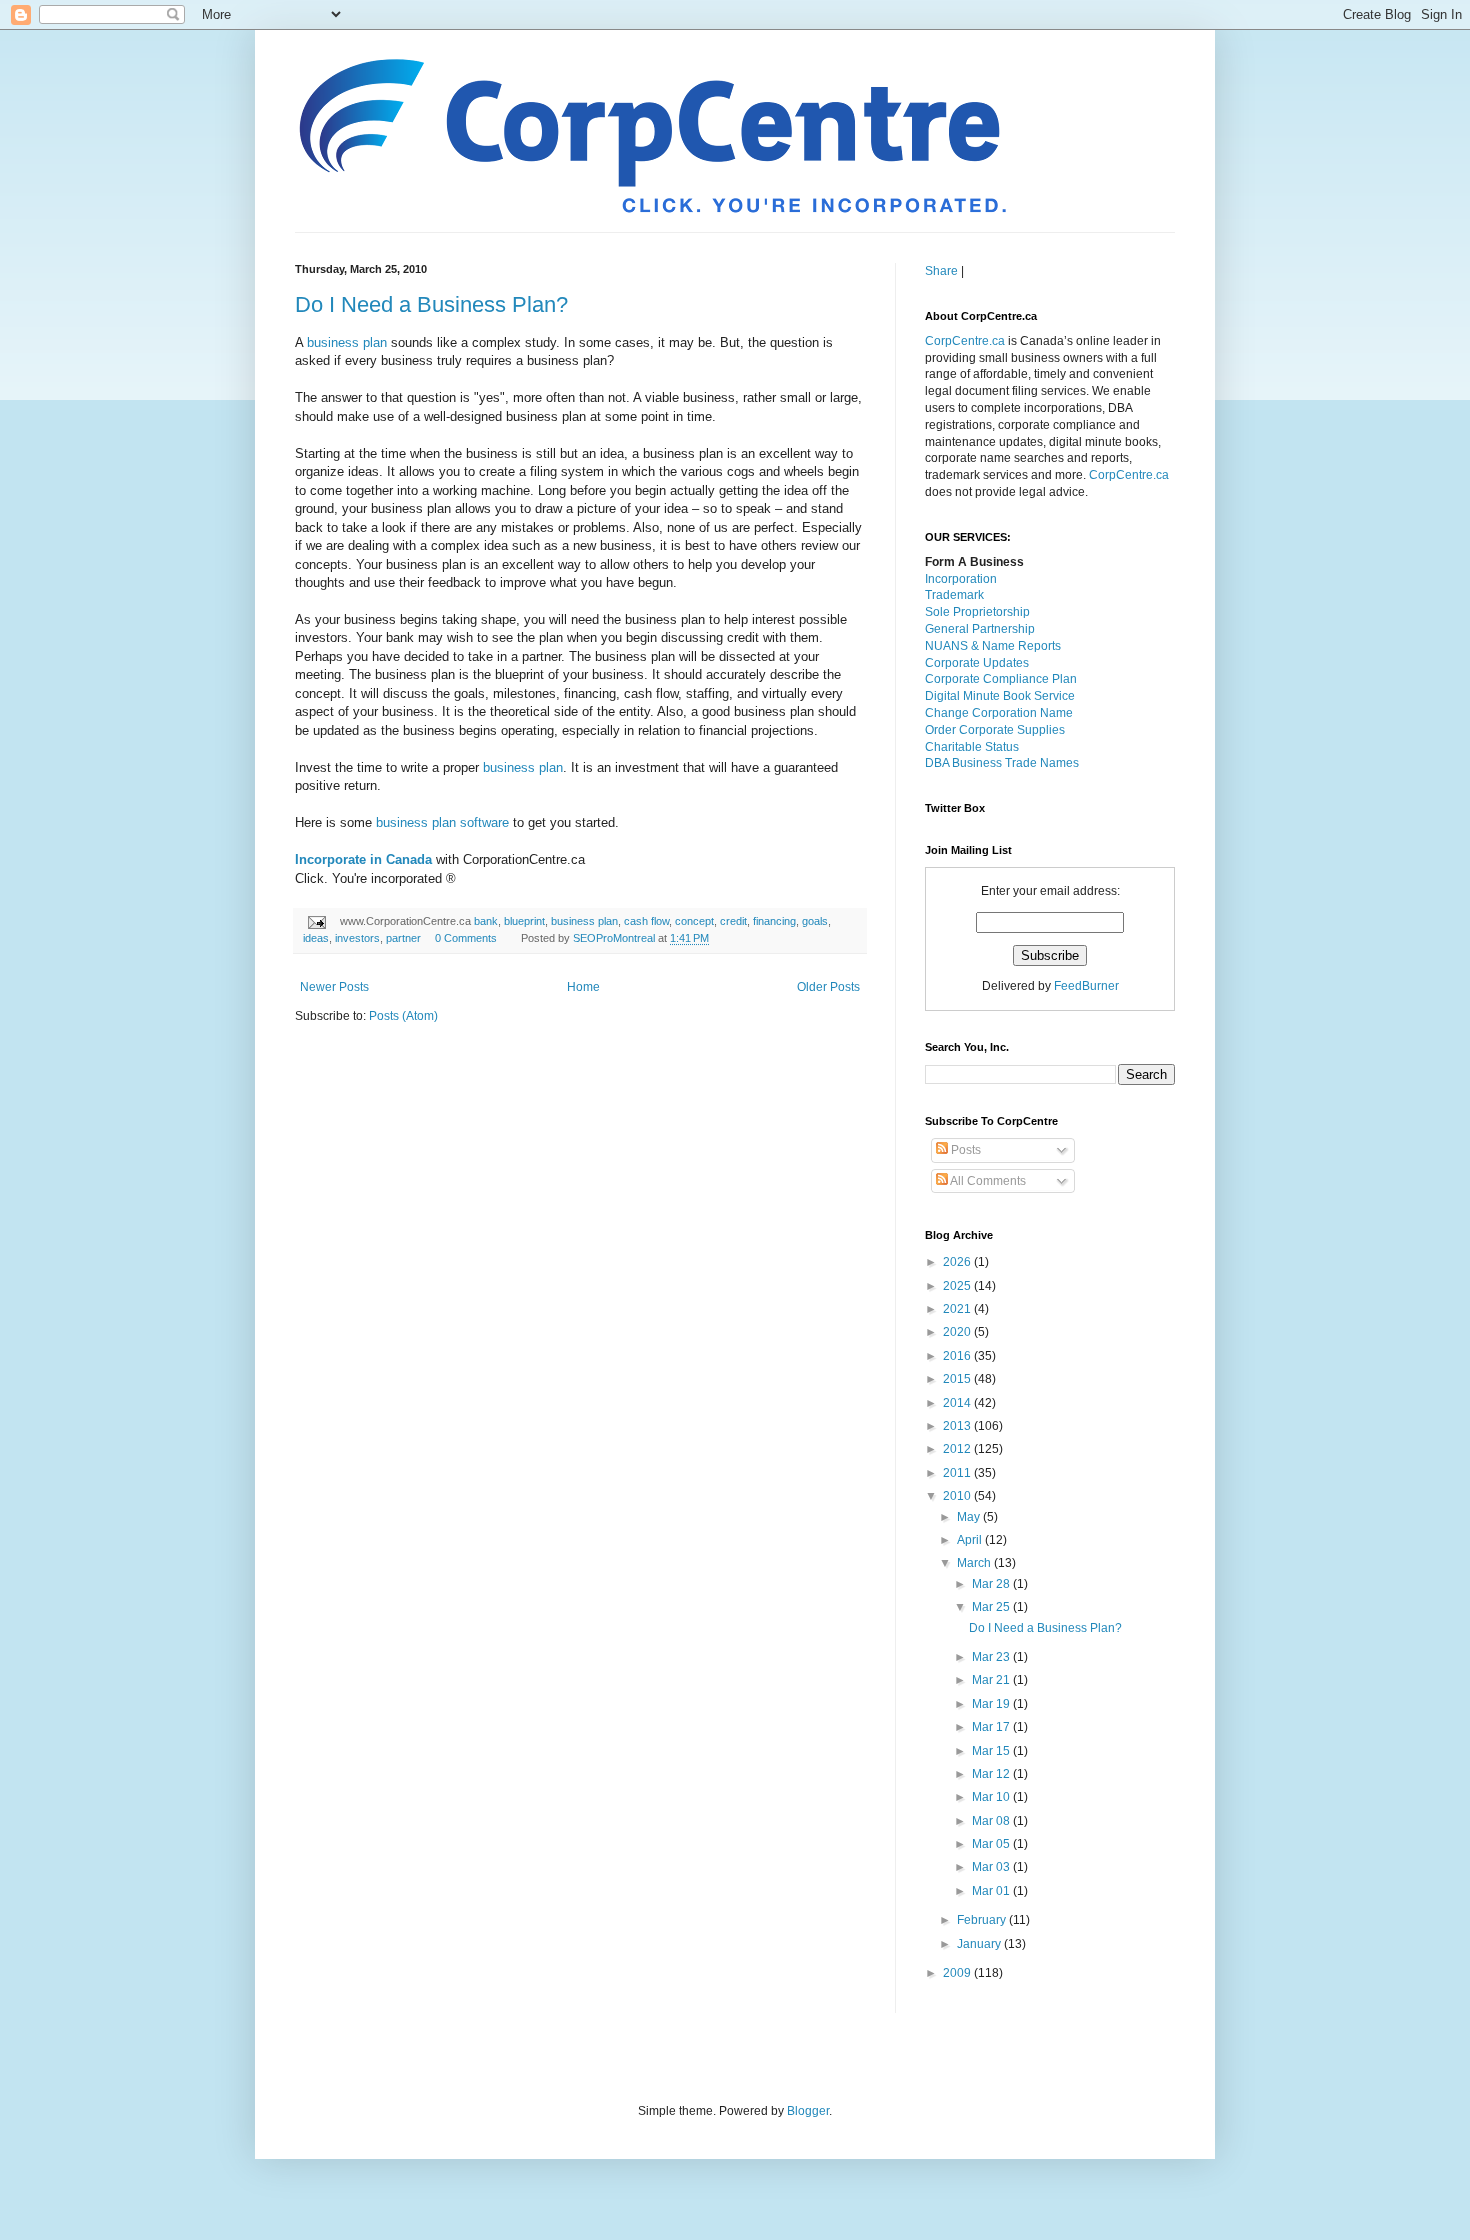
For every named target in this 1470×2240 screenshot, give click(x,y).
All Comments (987, 1181)
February (983, 1920)
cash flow (646, 921)
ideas (316, 938)
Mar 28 (992, 1584)
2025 (958, 1286)
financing (774, 921)
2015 (958, 1379)
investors (357, 938)
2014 (958, 1403)
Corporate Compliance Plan (1001, 679)
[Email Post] (316, 921)
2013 (958, 1426)
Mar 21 (992, 1680)
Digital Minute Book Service (1000, 696)
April (971, 1540)
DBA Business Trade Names (1002, 763)
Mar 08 (992, 1821)
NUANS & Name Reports (993, 646)
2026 (958, 1262)
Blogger (808, 2111)
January (980, 1944)
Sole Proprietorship (977, 612)
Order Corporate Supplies (995, 730)
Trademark (954, 595)
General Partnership (980, 629)
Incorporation (961, 579)
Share (941, 271)
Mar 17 (992, 1727)
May (970, 1517)
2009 (958, 1973)
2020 (958, 1332)
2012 (958, 1449)
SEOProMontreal (615, 938)
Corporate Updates (977, 663)
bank (486, 921)
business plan (347, 342)
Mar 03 (992, 1867)
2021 (958, 1309)
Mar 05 (992, 1844)
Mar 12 (992, 1774)
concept (694, 921)
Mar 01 (992, 1891)
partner (403, 938)
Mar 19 (992, 1704)
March (975, 1563)
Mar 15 (992, 1751)
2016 (958, 1356)
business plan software (442, 822)
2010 (958, 1496)
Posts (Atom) (403, 1016)
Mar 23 (992, 1657)
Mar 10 (992, 1797)
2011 (958, 1473)
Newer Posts (334, 987)
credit (733, 921)
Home (583, 987)
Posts (964, 1150)
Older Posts (828, 987)
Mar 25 (992, 1607)
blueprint (524, 921)
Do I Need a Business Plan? (431, 304)
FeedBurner (1086, 986)
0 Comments (466, 938)
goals (815, 921)
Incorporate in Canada (363, 859)
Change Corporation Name (999, 713)
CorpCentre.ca (965, 341)
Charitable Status (972, 747)
